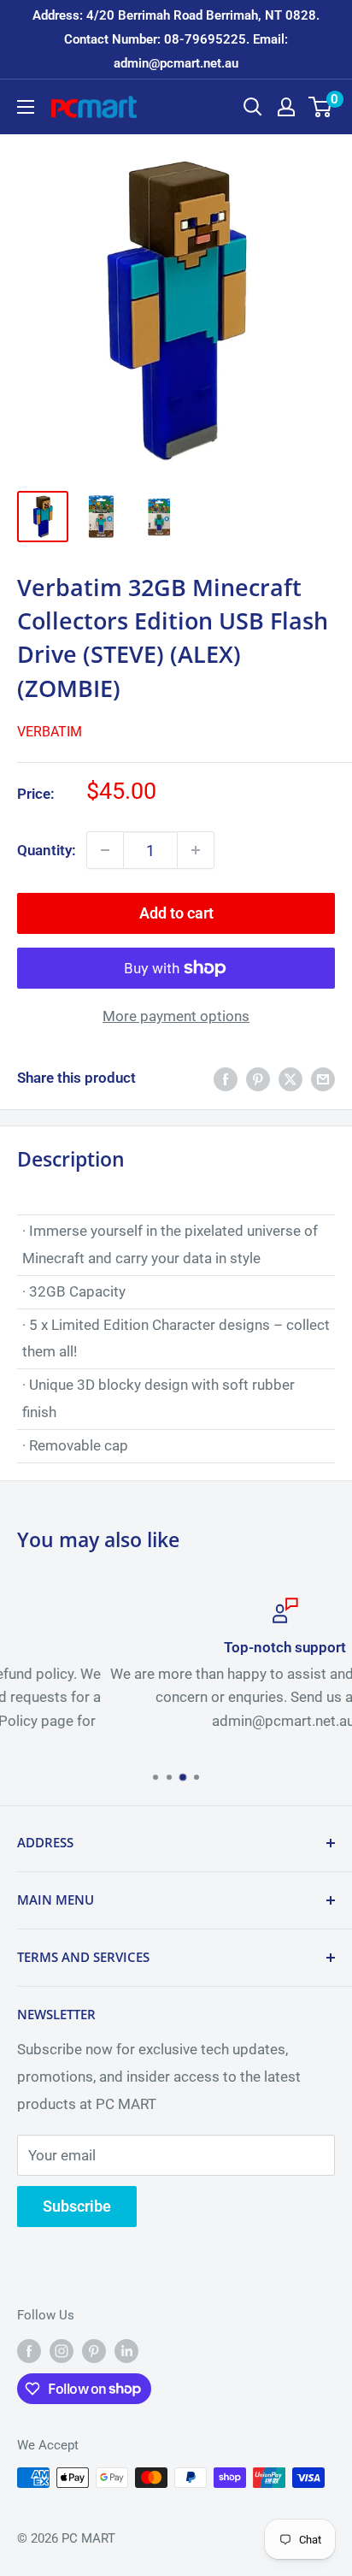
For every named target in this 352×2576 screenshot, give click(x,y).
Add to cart (176, 913)
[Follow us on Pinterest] (94, 2351)
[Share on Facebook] (226, 1078)
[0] (321, 107)
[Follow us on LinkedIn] (126, 2351)
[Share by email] (323, 1078)
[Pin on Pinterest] (258, 1078)
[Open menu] (26, 107)
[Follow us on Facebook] (29, 2351)
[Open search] (253, 107)
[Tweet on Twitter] (290, 1078)
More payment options (176, 1016)
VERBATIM (50, 732)
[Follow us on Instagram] (62, 2351)
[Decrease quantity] (105, 850)
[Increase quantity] (196, 850)
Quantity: (47, 850)
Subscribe (77, 2206)
